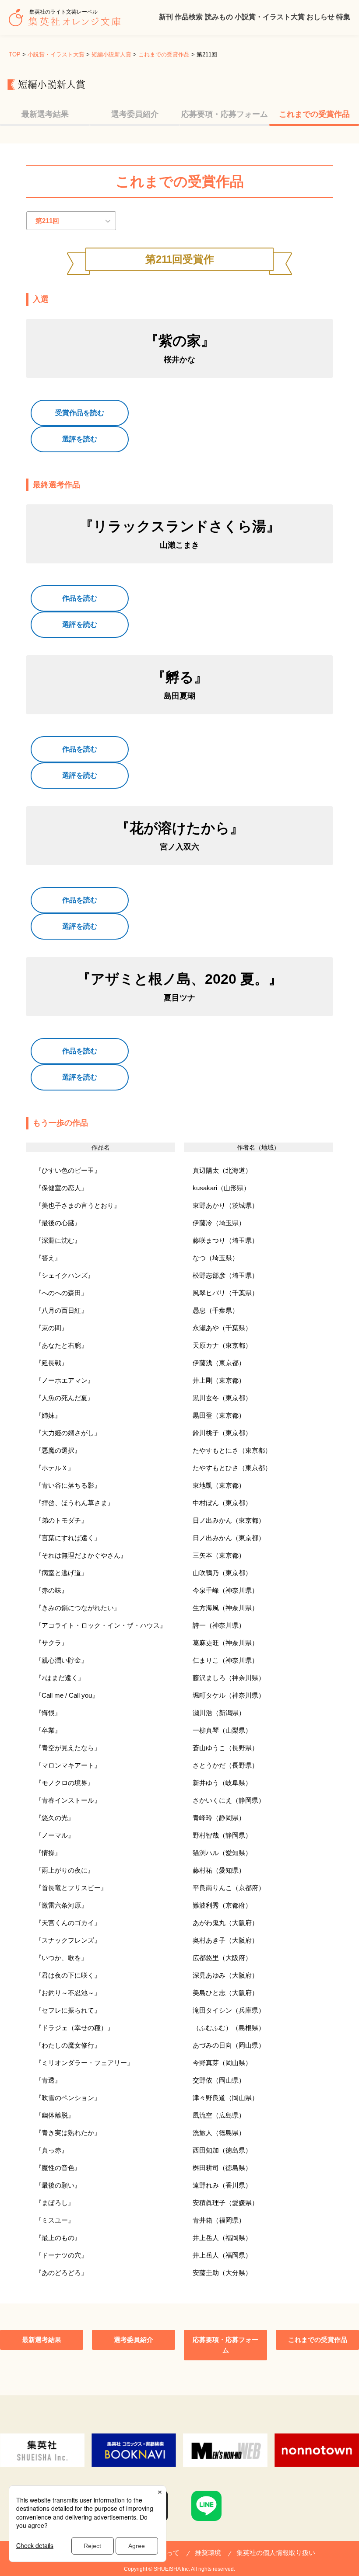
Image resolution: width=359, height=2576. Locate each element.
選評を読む (80, 439)
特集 (343, 17)
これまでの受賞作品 (164, 54)
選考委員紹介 (135, 114)
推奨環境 (208, 2553)
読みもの (219, 17)
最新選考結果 (45, 114)
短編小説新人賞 (111, 54)
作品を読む (80, 598)
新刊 (166, 17)
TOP (15, 54)
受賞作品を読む (80, 413)
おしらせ (320, 17)
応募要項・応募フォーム (225, 114)
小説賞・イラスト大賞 (270, 17)
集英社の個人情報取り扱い (276, 2553)
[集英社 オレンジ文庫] (67, 22)
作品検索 (189, 17)
